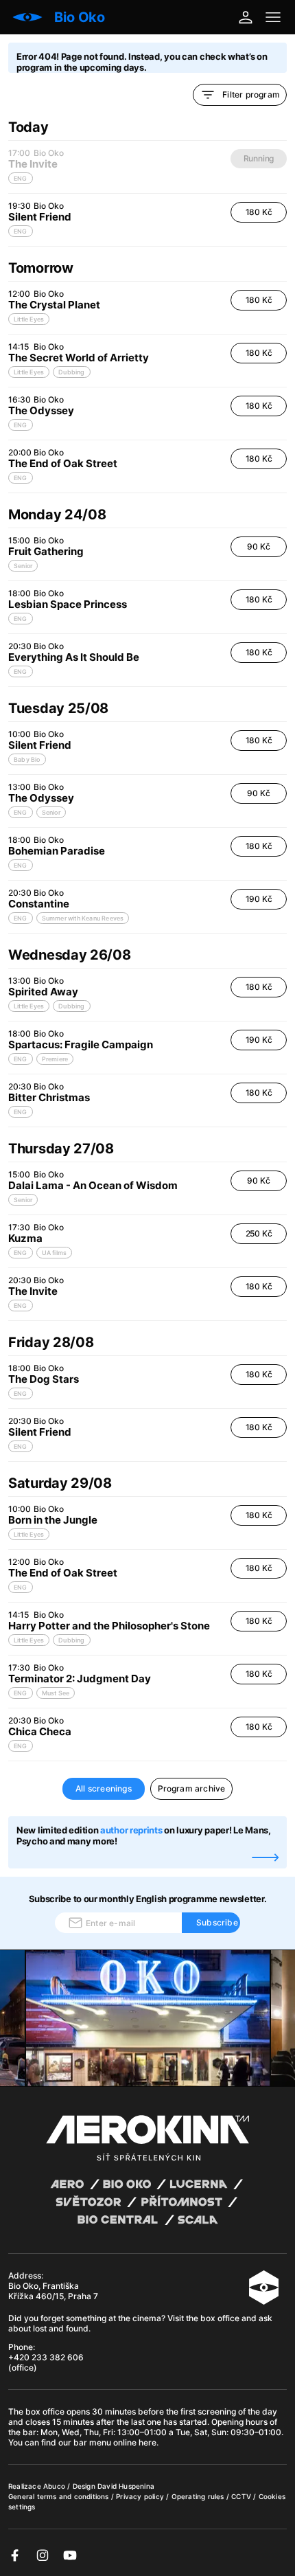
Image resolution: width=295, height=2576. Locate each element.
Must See (56, 1693)
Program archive (192, 1788)
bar (29, 2432)
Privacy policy (141, 2496)
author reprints (131, 1830)
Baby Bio (27, 759)
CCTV (242, 2496)
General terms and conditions (60, 2496)
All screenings (104, 1788)
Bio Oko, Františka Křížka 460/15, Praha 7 (53, 2291)
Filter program (251, 94)
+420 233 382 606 (46, 2357)
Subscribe (217, 1922)
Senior (23, 566)
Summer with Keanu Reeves (83, 918)
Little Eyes (29, 319)
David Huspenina (126, 2486)
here (147, 2442)
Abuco (54, 2486)
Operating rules (199, 2496)
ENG (21, 231)
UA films (55, 1253)
